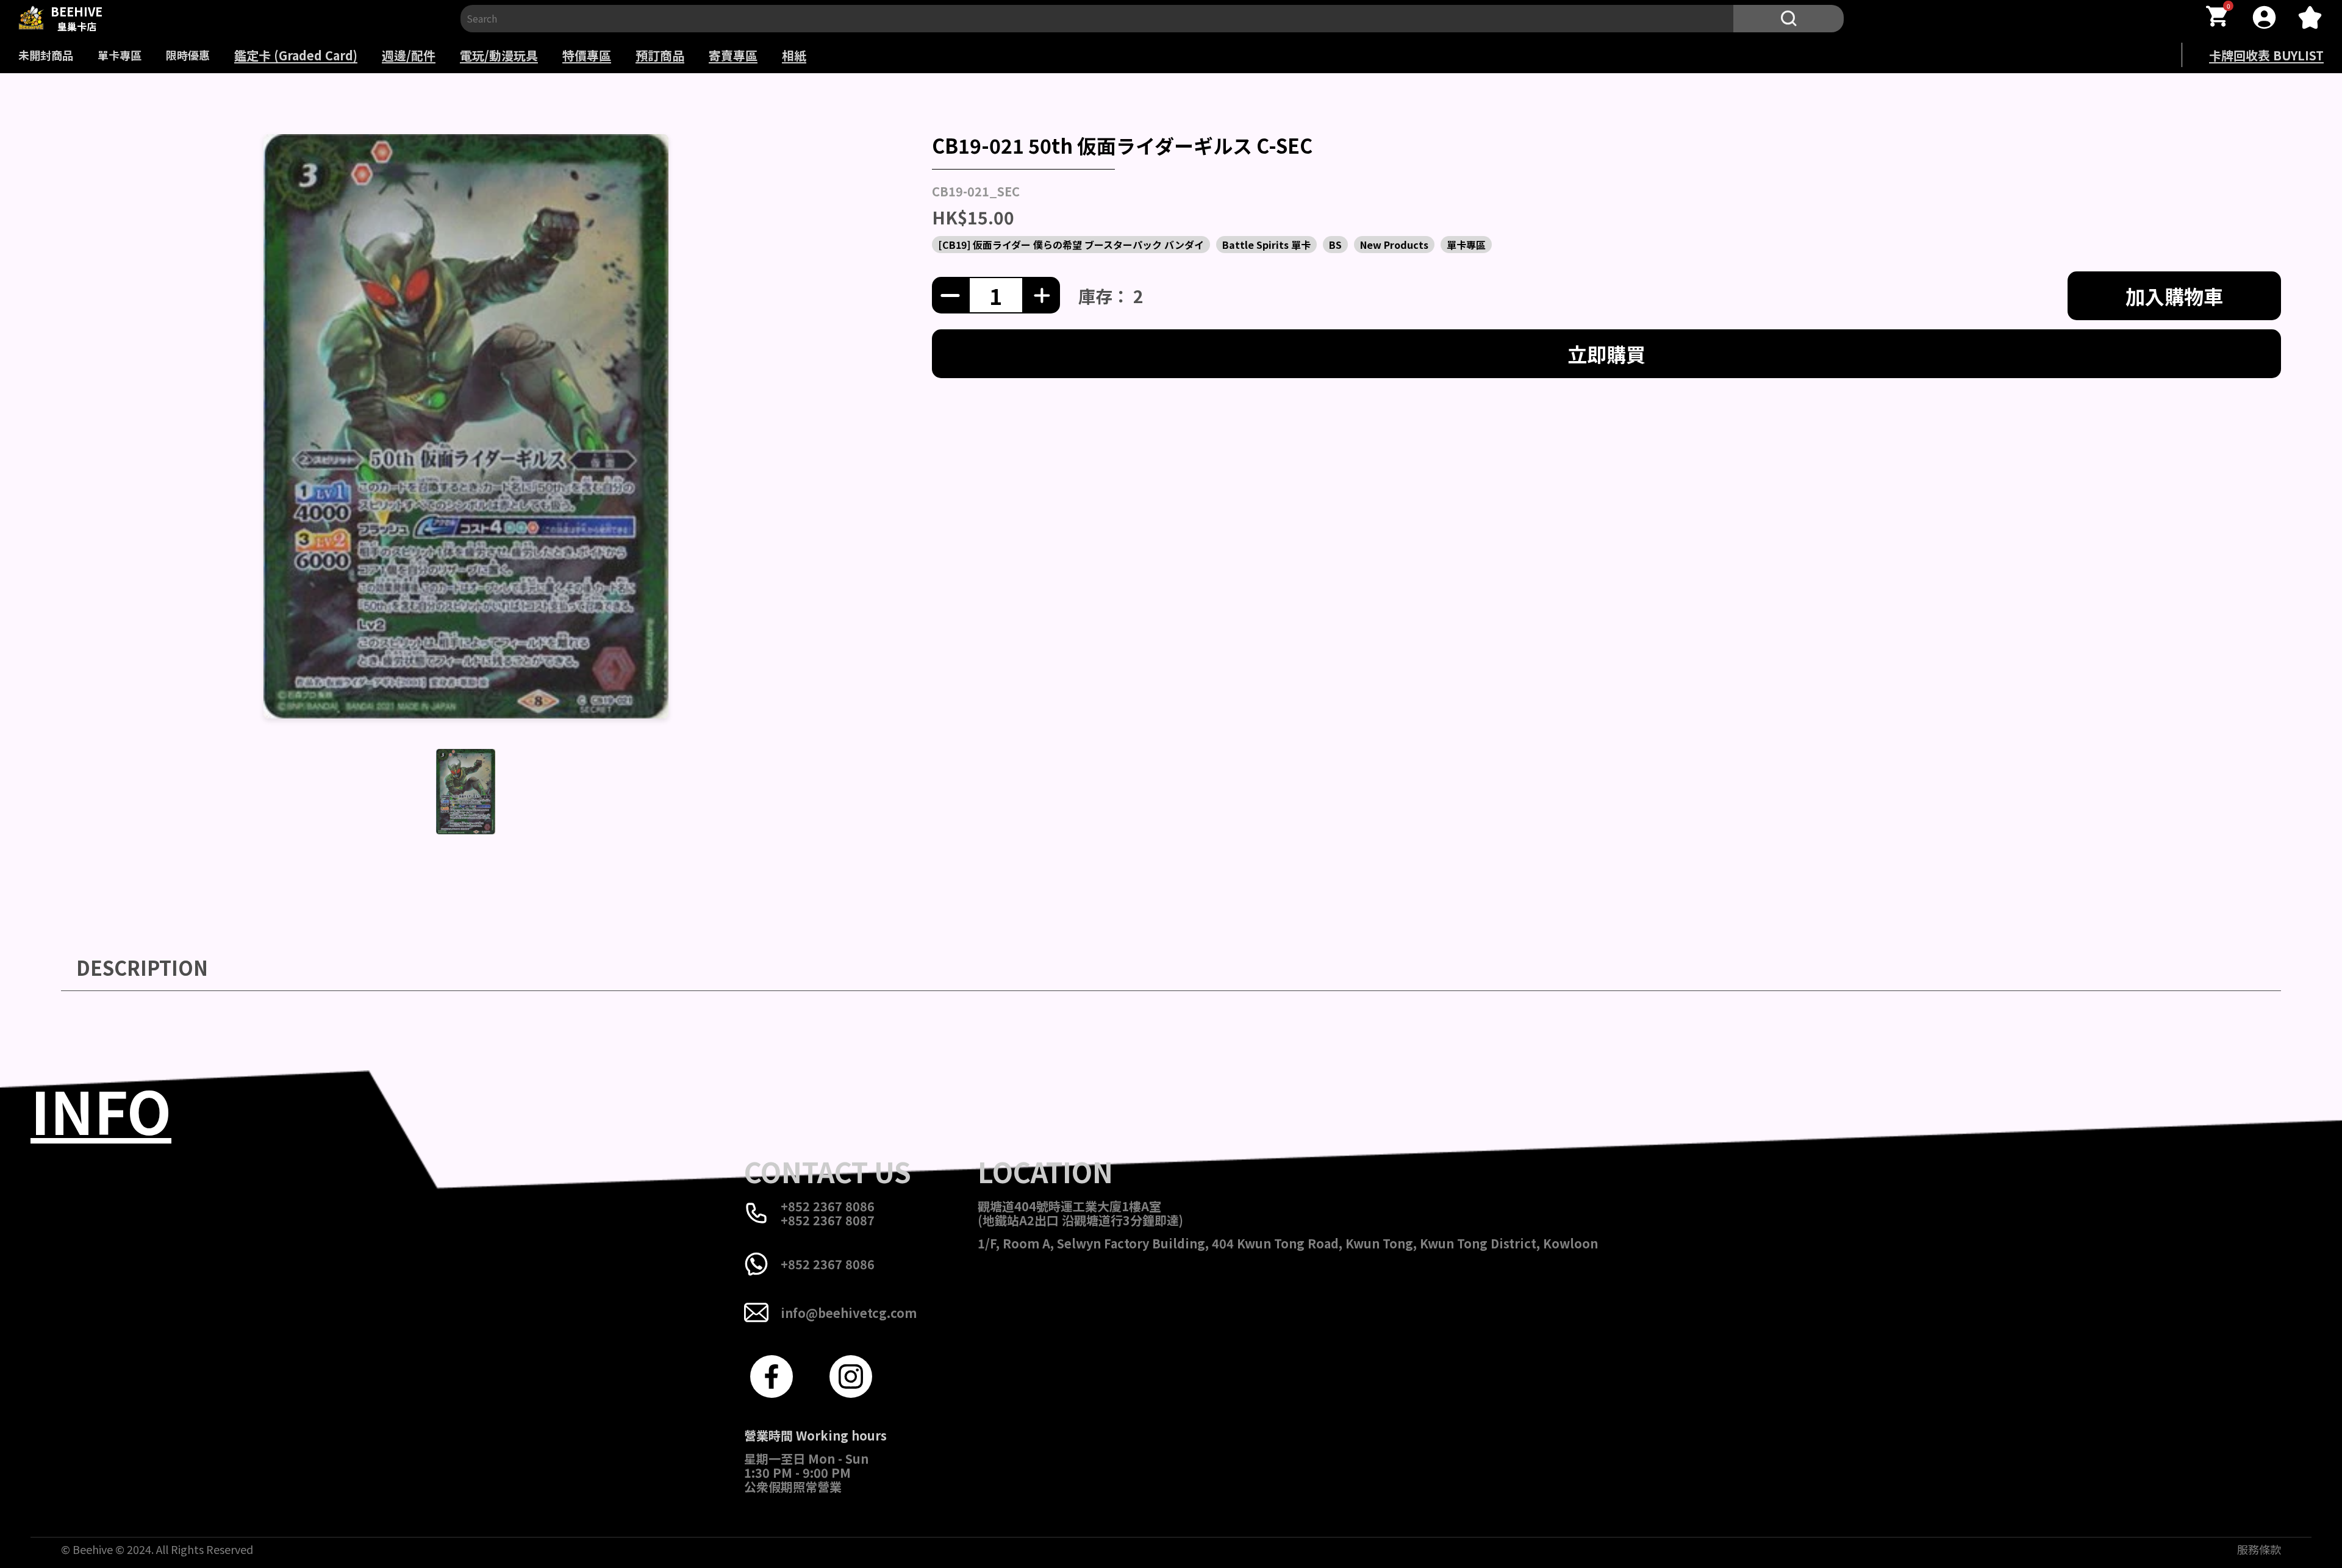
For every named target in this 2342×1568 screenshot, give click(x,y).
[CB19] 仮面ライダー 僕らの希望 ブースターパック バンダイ (1071, 245)
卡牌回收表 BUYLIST (2266, 55)
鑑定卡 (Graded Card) (296, 55)
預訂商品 (660, 55)
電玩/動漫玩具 (499, 55)
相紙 (794, 55)
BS (1335, 245)
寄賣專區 (733, 55)
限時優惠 (188, 55)
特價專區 (587, 55)
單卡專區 (120, 55)
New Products (1394, 245)
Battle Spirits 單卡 (1266, 245)
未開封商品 (46, 55)
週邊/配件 (409, 55)
